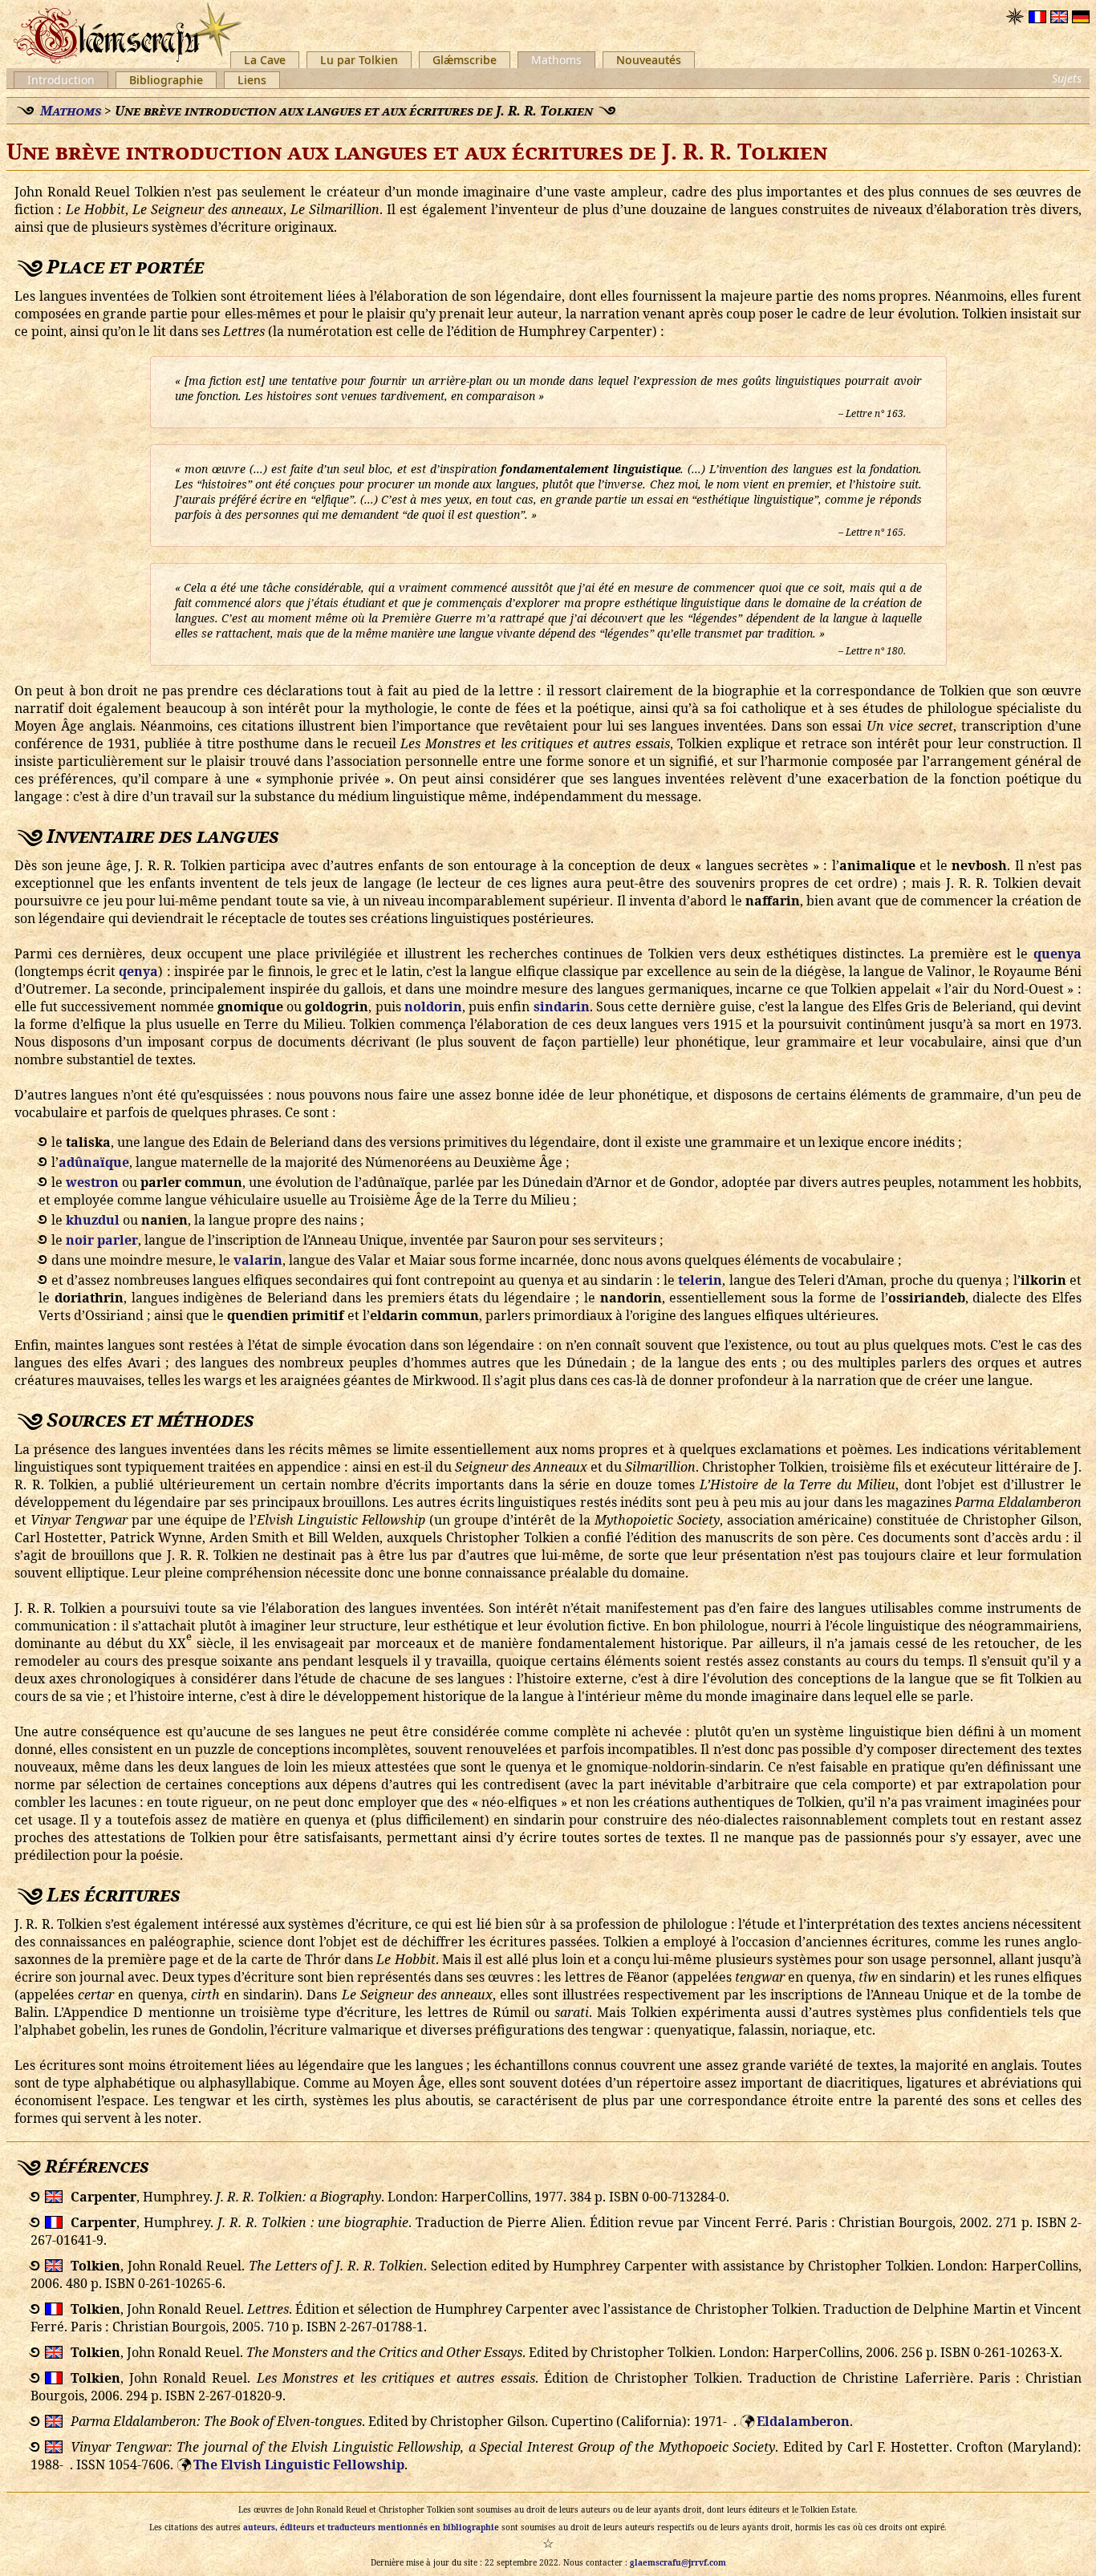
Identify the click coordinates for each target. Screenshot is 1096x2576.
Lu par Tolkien (359, 60)
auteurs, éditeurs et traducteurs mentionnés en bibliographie (371, 2527)
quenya (1057, 954)
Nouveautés (649, 60)
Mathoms (556, 60)
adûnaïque (94, 1162)
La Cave (265, 60)
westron (92, 1182)
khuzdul (93, 1220)
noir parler (102, 1240)
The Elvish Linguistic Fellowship (299, 2465)
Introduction (61, 80)
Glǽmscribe (465, 60)
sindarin (562, 1007)
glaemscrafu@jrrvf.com (678, 2562)
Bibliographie (166, 80)
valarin (258, 1260)
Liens (252, 80)
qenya (138, 971)
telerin (700, 1280)
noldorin (433, 1007)
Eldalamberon (803, 2421)
